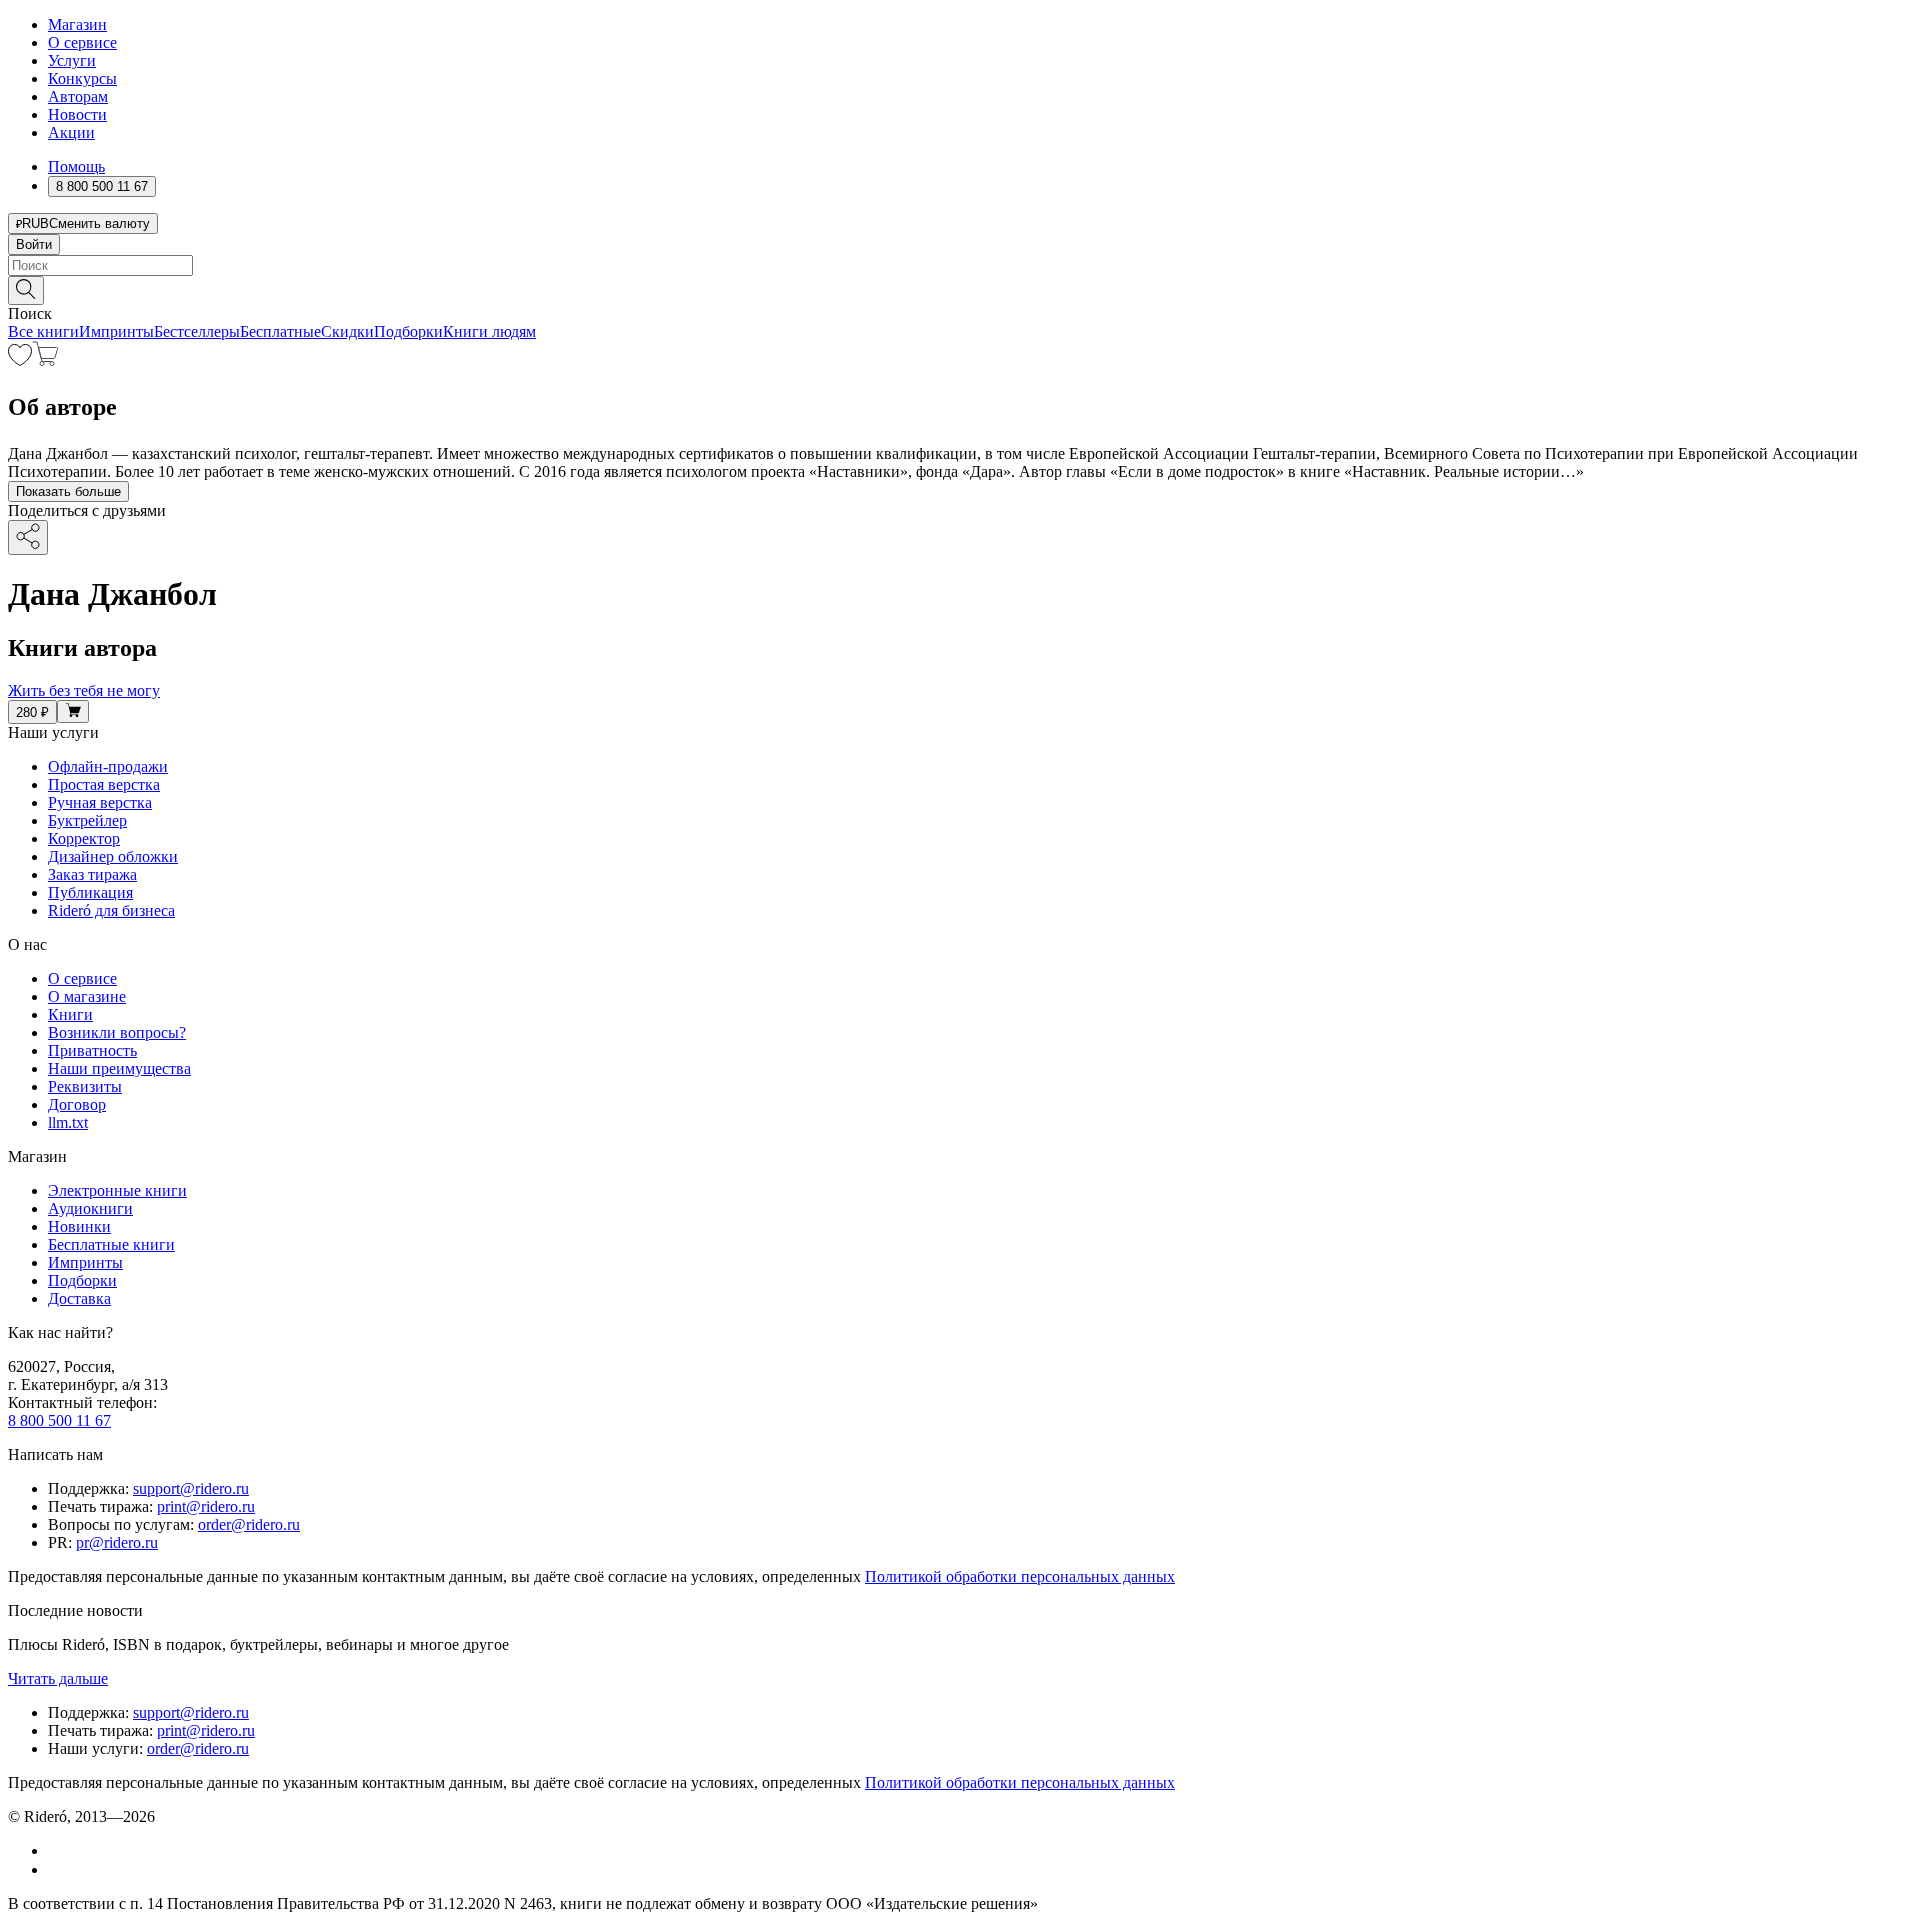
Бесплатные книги (111, 1244)
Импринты (116, 331)
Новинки (79, 1226)
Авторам (78, 96)
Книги (70, 1014)
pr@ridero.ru (117, 1542)
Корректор (84, 838)
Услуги (72, 60)
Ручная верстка (100, 802)
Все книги (43, 331)
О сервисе (82, 42)
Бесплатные (280, 331)
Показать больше (68, 491)
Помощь (76, 166)
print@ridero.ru (206, 1506)
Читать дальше (58, 1678)
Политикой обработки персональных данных (1020, 1576)
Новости (77, 114)
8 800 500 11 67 (59, 1420)
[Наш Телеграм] (56, 1869)
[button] (960, 289)
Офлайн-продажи (108, 766)
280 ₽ (32, 712)
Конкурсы (82, 78)
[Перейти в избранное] (20, 360)
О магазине (87, 996)
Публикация (90, 892)
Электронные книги (117, 1190)
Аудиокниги (90, 1208)
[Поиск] (26, 290)
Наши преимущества (119, 1068)
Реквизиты (85, 1086)
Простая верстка (104, 784)
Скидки (347, 331)
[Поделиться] (28, 537)
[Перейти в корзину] (45, 360)
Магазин (77, 24)
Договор (77, 1104)
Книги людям (489, 331)
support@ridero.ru (191, 1488)
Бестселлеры (197, 331)
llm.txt (68, 1122)
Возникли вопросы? (117, 1032)
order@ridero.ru (249, 1524)
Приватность (92, 1050)
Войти (34, 244)
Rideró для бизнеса (111, 910)
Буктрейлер (87, 820)
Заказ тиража (92, 874)
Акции (71, 132)
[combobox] (960, 265)
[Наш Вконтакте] (58, 1850)
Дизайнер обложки (113, 856)
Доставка (79, 1298)
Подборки (408, 331)
